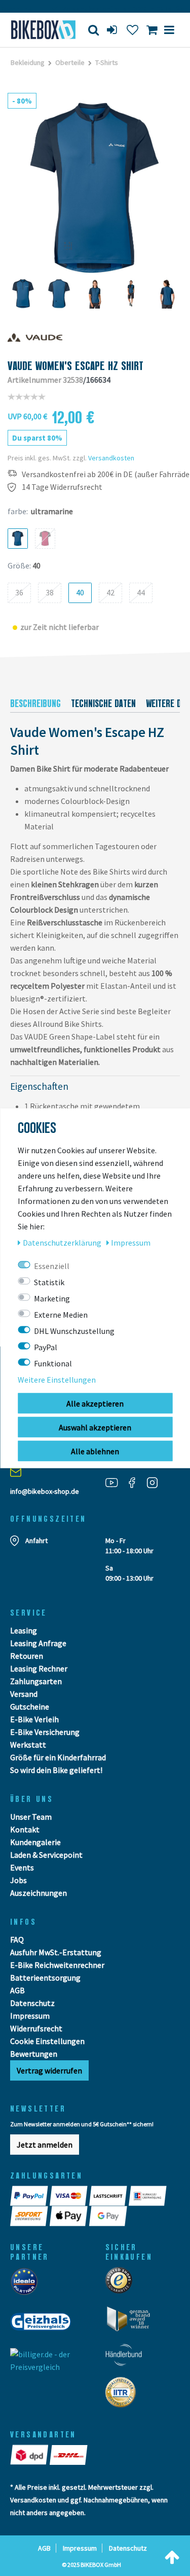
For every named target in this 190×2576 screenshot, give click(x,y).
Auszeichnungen (39, 1893)
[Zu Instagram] (156, 1482)
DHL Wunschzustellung (74, 1330)
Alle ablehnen (95, 1451)
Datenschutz (32, 2003)
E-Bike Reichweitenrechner (57, 1965)
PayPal (46, 1347)
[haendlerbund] (127, 2358)
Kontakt (25, 1829)
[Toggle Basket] (152, 30)
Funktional (53, 1363)
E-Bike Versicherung (45, 1732)
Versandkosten (111, 458)
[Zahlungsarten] (30, 2196)
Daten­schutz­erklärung (63, 1242)
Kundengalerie (35, 1842)
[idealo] (27, 2284)
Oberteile (70, 62)
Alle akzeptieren (95, 1403)
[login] (113, 30)
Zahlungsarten (36, 1681)
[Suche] (93, 30)
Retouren (27, 1656)
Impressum (30, 2016)
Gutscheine (30, 1707)
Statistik (49, 1282)
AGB (17, 1990)
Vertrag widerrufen (49, 2070)
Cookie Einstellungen (47, 2041)
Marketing (52, 1298)
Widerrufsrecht (36, 2028)
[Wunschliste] (132, 30)
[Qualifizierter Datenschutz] (124, 2395)
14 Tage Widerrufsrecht (62, 487)
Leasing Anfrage (38, 1643)
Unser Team (31, 1817)
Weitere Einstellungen (57, 1379)
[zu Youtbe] (116, 1482)
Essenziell (52, 1265)
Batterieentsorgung (45, 1978)
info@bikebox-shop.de (45, 1491)
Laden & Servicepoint (46, 1855)
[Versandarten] (30, 2455)
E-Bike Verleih (34, 1719)
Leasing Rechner (39, 1668)
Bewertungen (34, 2054)
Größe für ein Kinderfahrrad (58, 1757)
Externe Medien (61, 1314)
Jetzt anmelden (45, 2145)
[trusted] (122, 2283)
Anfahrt (36, 1541)
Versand (24, 1694)
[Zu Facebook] (136, 1482)
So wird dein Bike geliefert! (56, 1770)
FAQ (17, 1939)
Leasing (24, 1630)
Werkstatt (28, 1745)
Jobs (18, 1880)
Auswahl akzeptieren (95, 1427)
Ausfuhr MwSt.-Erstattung (56, 1952)
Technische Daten (103, 704)
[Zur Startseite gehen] (40, 30)
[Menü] (169, 30)
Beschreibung (35, 704)
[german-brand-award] (132, 2322)
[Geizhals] (44, 2325)
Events (22, 1867)
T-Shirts (107, 62)
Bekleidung (28, 62)
